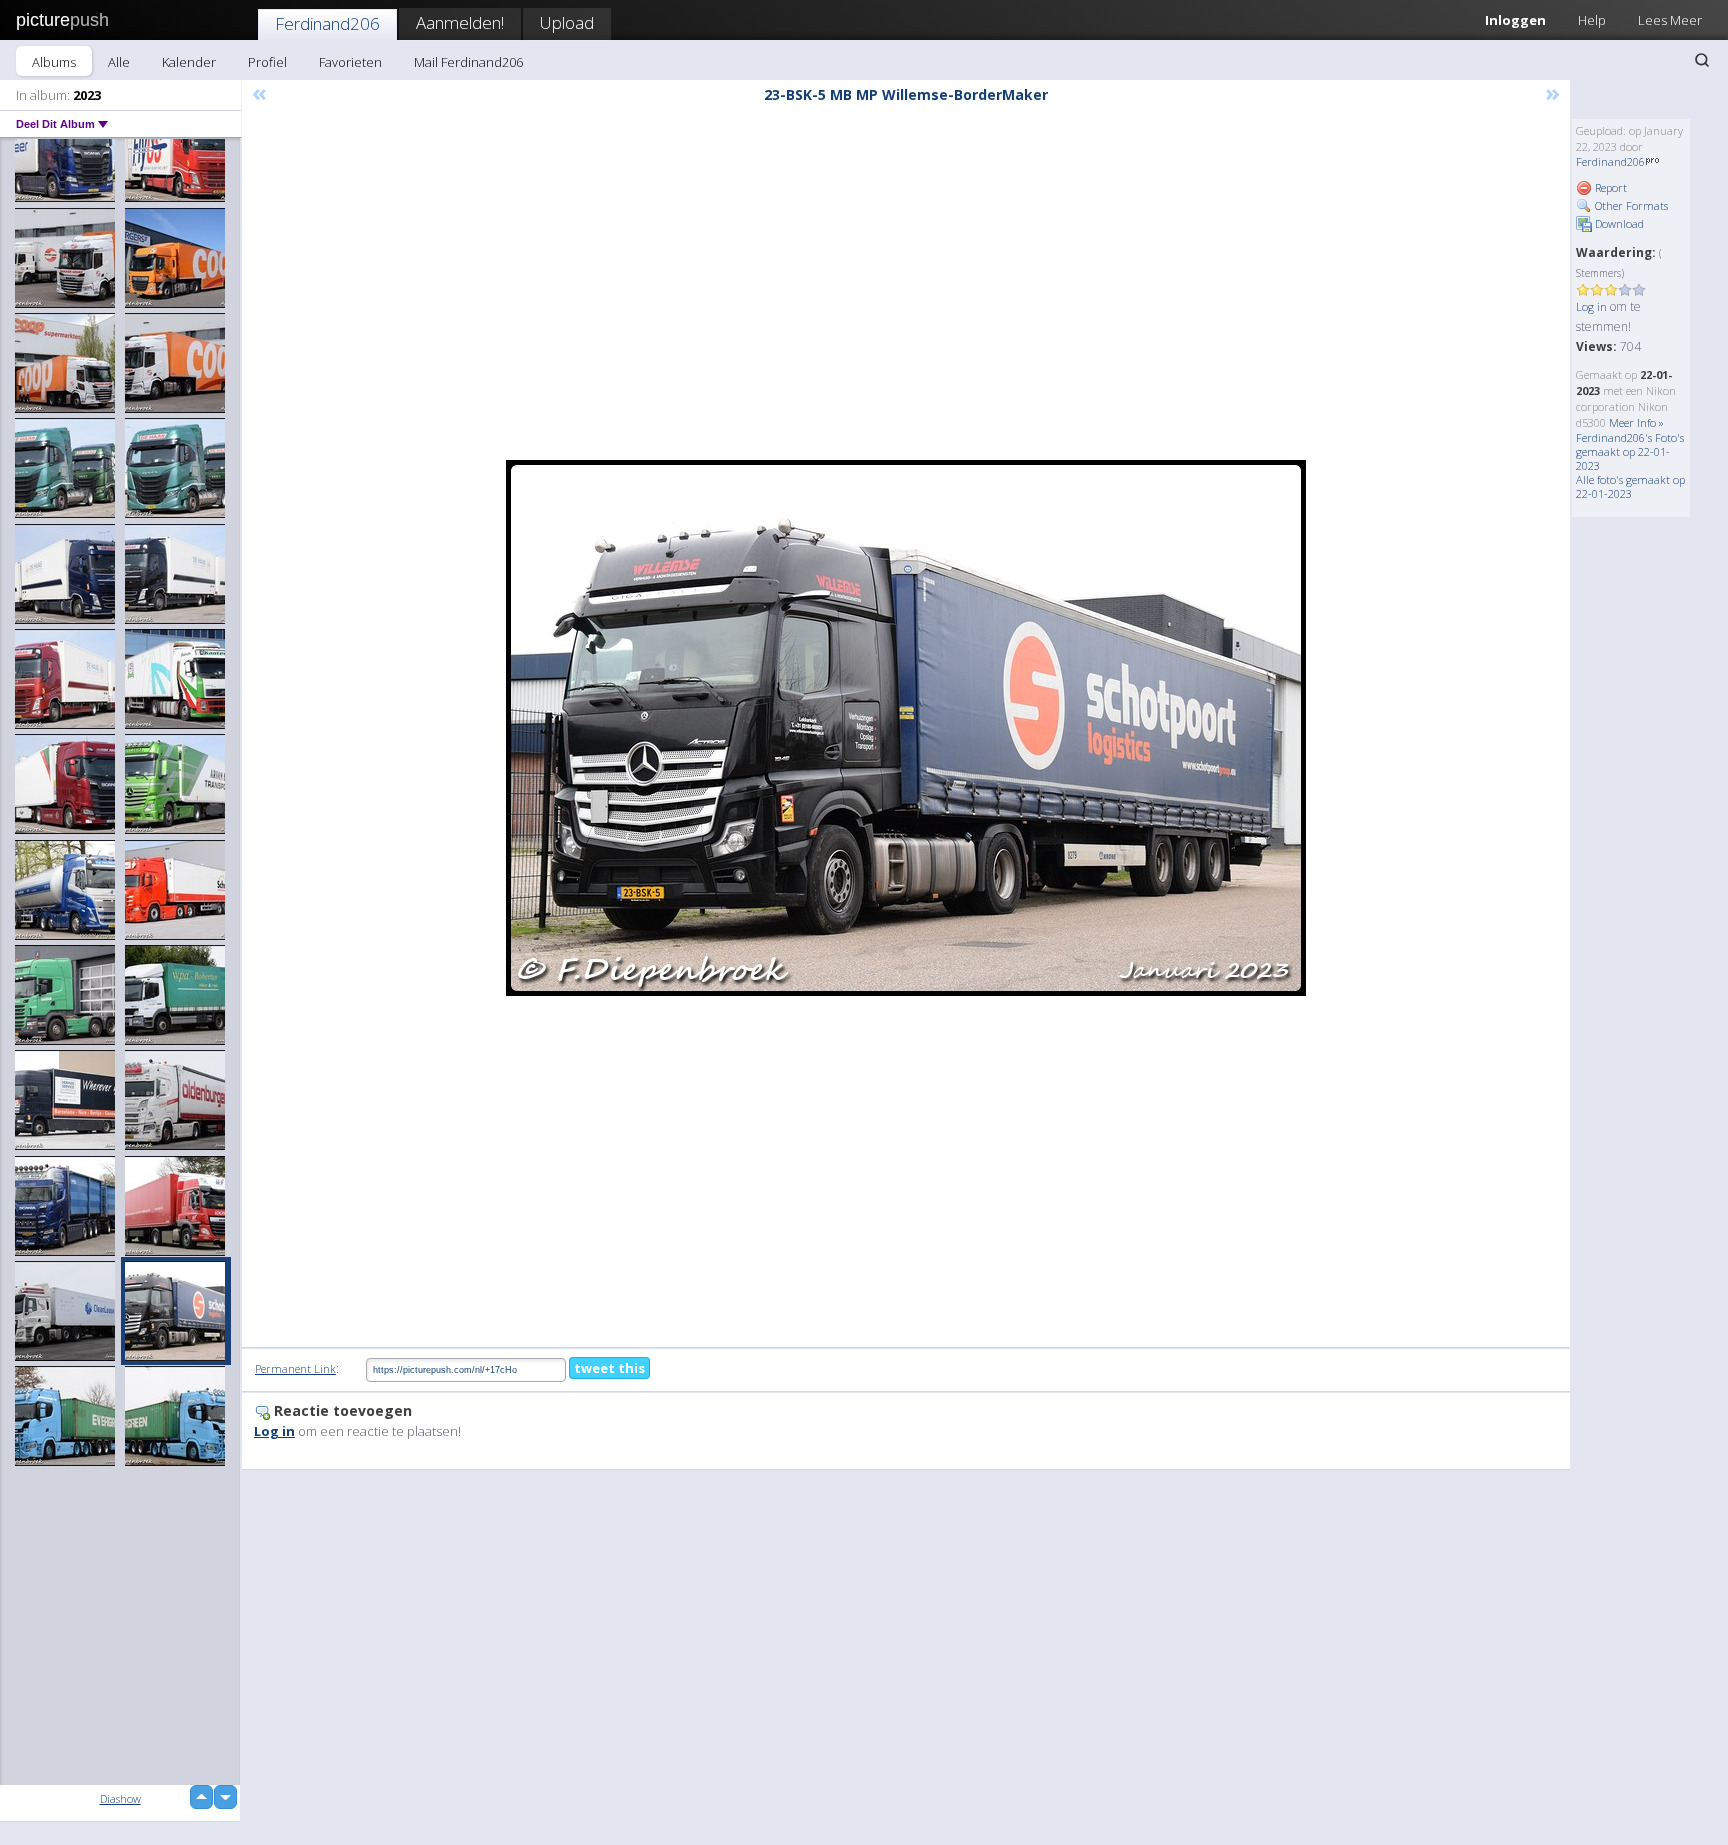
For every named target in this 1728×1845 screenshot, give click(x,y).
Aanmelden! (460, 22)
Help (1592, 20)
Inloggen (1515, 20)
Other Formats (1630, 205)
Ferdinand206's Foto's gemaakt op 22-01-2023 (1630, 451)
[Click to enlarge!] (906, 728)
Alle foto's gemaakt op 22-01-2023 (1630, 486)
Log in (1591, 306)
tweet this (609, 1368)
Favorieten (350, 62)
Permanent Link (295, 1368)
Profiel (267, 62)
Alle (119, 62)
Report (1609, 187)
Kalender (189, 62)
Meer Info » (1636, 422)
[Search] (1702, 60)
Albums (54, 62)
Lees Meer (1670, 20)
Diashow (120, 1798)
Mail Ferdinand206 (468, 62)
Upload (567, 22)
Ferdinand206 (327, 23)
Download (1618, 223)
